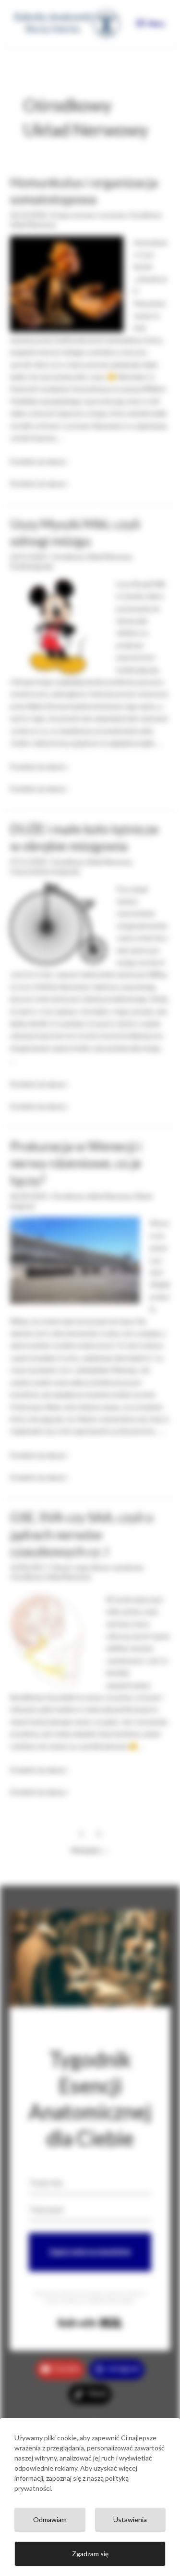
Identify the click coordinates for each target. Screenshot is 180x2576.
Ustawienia (130, 2519)
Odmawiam (50, 2519)
